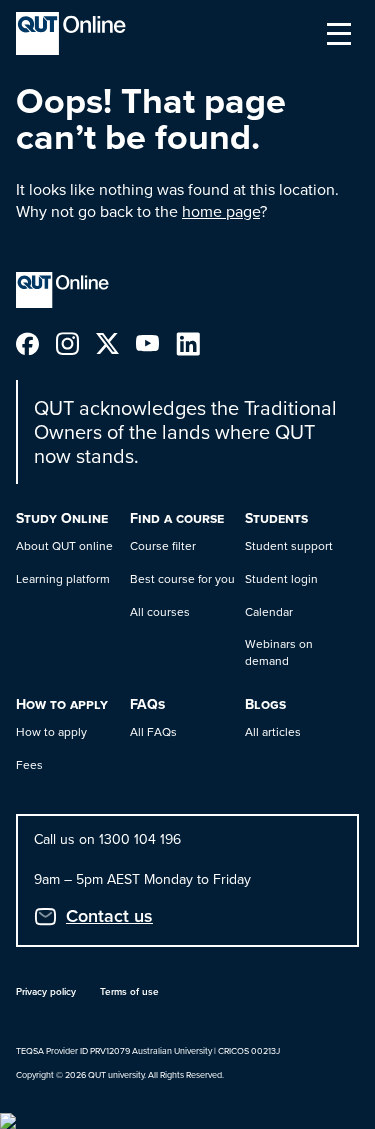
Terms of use (129, 991)
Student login (281, 579)
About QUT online (64, 546)
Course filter (163, 546)
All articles (273, 732)
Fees (29, 765)
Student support (289, 546)
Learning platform (63, 579)
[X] (116, 342)
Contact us (109, 916)
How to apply (51, 732)
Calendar (269, 612)
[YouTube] (156, 342)
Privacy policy (46, 991)
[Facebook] (36, 342)
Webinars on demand (279, 652)
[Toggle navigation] (339, 34)
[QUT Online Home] (71, 33)
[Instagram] (76, 342)
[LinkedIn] (196, 342)
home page (221, 211)
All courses (160, 612)
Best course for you (182, 579)
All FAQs (153, 732)
